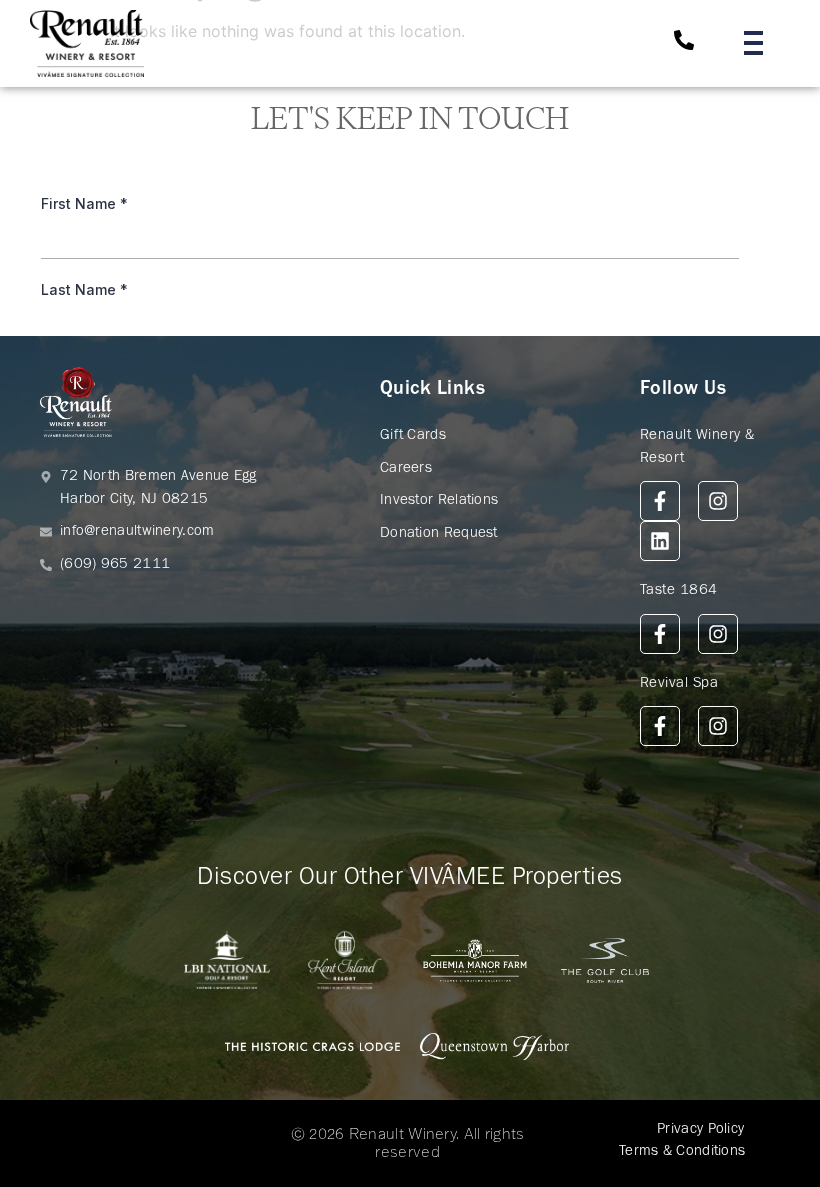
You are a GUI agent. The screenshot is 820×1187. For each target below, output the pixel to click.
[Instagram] (718, 501)
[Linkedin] (660, 541)
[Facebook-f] (660, 501)
